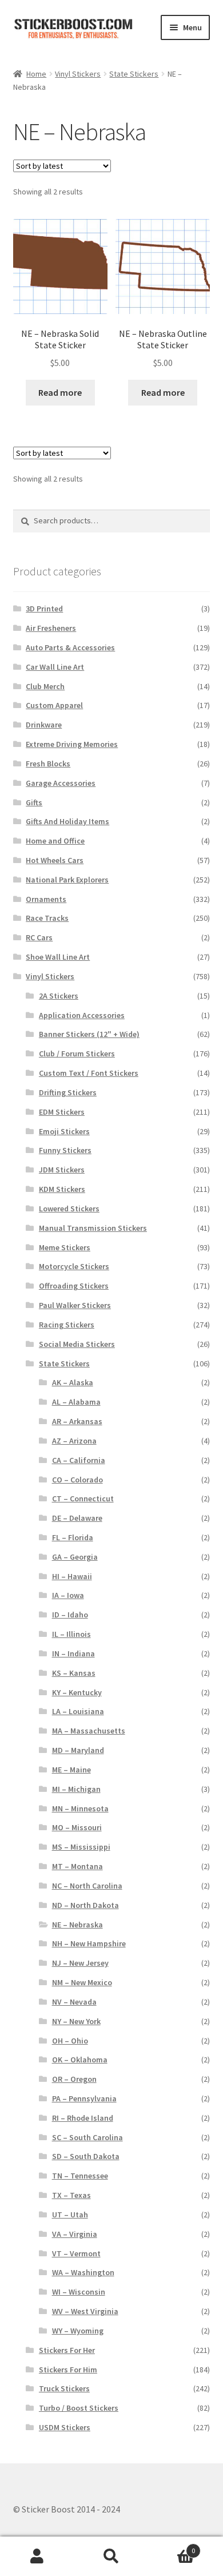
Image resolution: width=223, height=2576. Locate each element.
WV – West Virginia (85, 2311)
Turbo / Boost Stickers (79, 2408)
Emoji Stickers (64, 1131)
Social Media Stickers (77, 1344)
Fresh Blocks (48, 764)
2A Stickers (59, 996)
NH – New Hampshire (89, 1943)
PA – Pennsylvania (84, 2098)
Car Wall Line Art (55, 667)
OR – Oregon (74, 2079)
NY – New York (76, 2021)
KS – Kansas (74, 1673)
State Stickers (134, 74)
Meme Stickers (65, 1247)
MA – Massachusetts (89, 1731)
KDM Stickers (62, 1189)
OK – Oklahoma (80, 2060)
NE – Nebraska (77, 1925)
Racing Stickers (67, 1325)
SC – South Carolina (87, 2137)
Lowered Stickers (69, 1209)
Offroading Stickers (74, 1286)
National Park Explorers (67, 880)
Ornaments (46, 899)
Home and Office (55, 841)
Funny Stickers (65, 1150)
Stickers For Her (67, 2350)
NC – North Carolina (87, 1886)
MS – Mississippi (81, 1847)
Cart (172, 2547)
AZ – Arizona (74, 1441)
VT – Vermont (76, 2253)
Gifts (34, 802)
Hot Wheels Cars (55, 860)
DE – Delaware (77, 1518)
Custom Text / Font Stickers (89, 1073)
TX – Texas (71, 2195)
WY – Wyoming (78, 2331)
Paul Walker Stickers (75, 1305)
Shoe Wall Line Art (58, 957)
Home (36, 74)
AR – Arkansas (77, 1421)
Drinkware (44, 725)
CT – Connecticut (83, 1498)
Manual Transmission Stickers (93, 1228)
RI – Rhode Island (83, 2118)
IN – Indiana (73, 1653)
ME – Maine (71, 1770)
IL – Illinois (71, 1634)
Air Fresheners (51, 628)
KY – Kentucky (77, 1692)
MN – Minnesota (80, 1808)
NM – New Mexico (82, 1982)
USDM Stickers (65, 2427)
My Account (37, 2557)
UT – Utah (70, 2215)
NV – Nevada (74, 2002)
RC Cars (39, 937)
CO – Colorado (77, 1480)
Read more (60, 392)
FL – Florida (73, 1537)
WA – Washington (83, 2272)
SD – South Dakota (86, 2156)
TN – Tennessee (80, 2176)
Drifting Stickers (68, 1092)
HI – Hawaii (72, 1576)
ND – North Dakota (85, 1905)
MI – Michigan (76, 1789)
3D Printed (44, 609)
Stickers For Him (68, 2370)
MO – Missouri (77, 1827)
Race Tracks (47, 918)
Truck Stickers (64, 2388)
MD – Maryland (78, 1750)
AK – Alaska (73, 1382)
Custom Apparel (54, 705)
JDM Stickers (62, 1170)
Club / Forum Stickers (77, 1054)
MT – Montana (77, 1866)
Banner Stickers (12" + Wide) (89, 1034)
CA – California (79, 1460)
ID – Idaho (70, 1615)
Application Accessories (82, 1015)
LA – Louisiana (78, 1711)
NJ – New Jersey (80, 1963)
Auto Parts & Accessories (70, 647)
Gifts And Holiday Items (67, 821)
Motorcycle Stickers (74, 1266)
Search (111, 2557)
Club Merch (45, 686)
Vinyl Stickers (78, 74)
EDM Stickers (62, 1112)
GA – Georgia (75, 1557)
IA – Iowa (68, 1595)
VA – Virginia (75, 2234)
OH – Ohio (70, 2041)
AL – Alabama (76, 1402)
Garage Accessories (61, 783)
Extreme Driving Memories (72, 744)
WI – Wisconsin (79, 2292)
